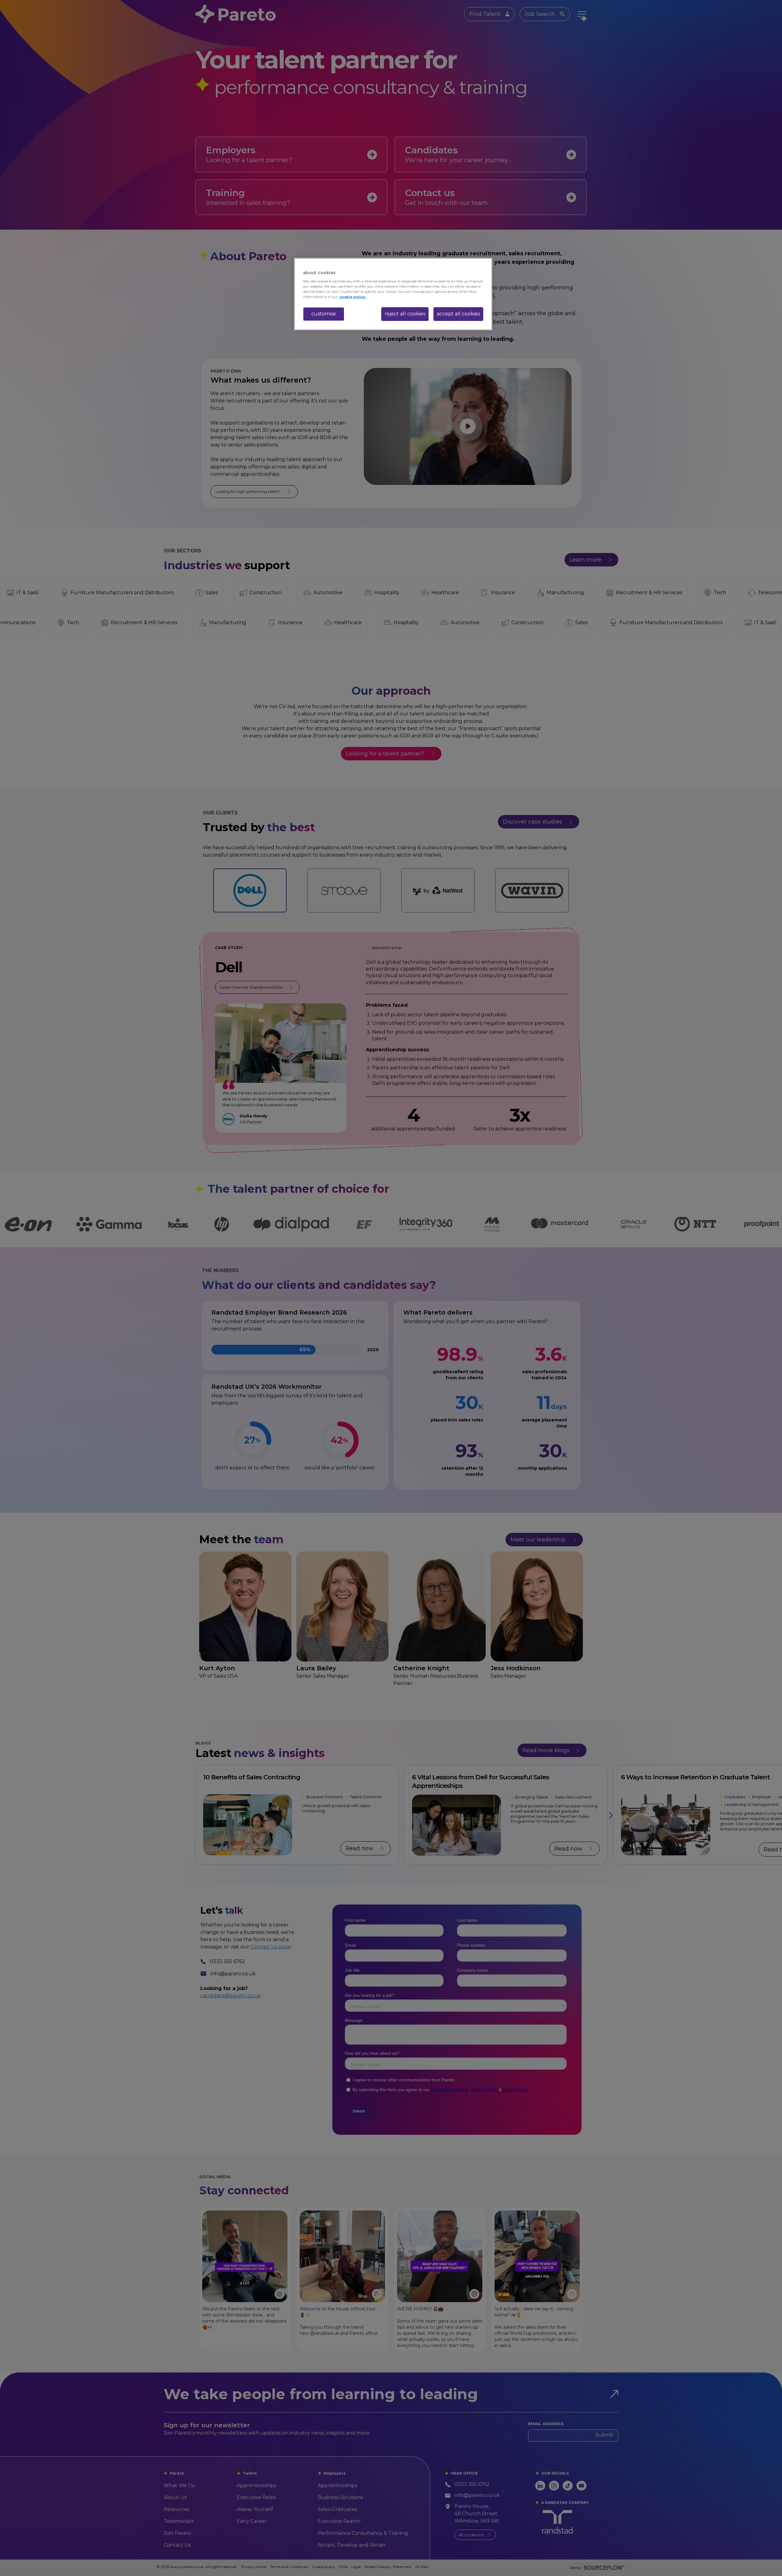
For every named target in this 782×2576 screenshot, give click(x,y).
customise (324, 314)
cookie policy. (353, 297)
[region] (393, 294)
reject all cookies (405, 314)
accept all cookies (458, 314)
